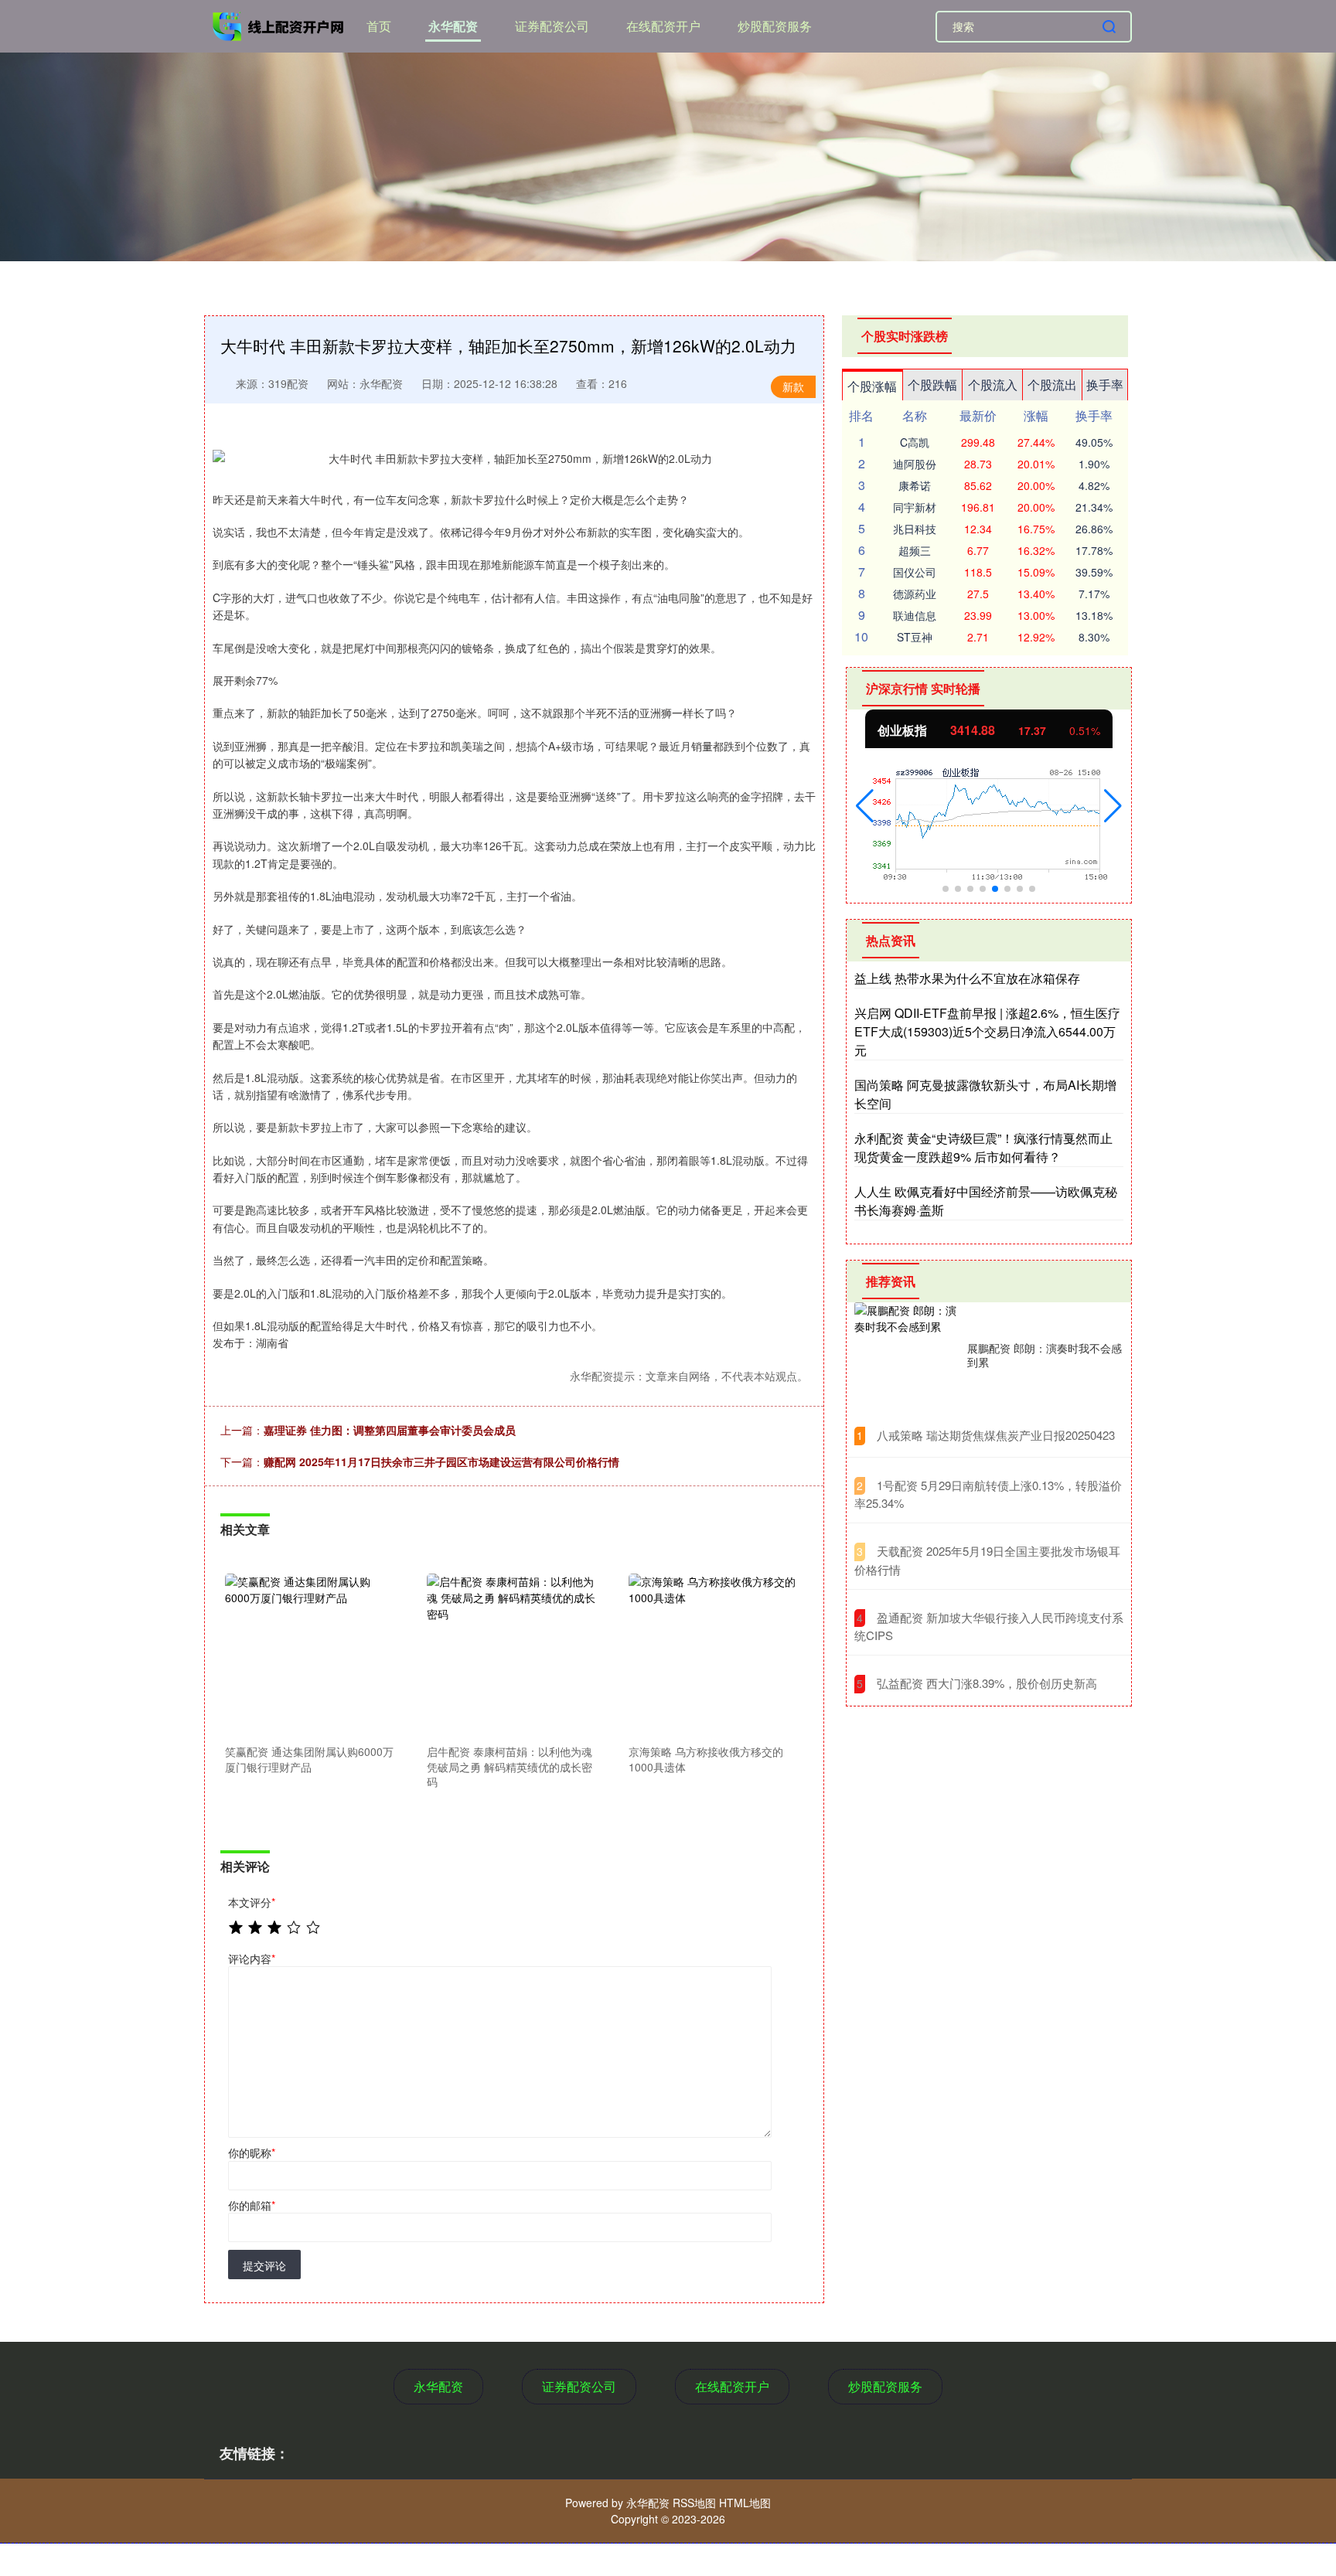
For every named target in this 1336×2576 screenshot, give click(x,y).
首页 (379, 26)
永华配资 (453, 26)
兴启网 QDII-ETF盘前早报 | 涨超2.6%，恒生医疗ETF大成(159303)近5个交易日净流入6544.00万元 (987, 1031)
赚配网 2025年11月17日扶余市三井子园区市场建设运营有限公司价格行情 (441, 1462)
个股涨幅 (872, 386)
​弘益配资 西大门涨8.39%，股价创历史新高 (987, 1683)
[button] (865, 806)
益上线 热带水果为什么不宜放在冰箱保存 (967, 978)
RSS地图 (694, 2503)
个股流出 (1052, 385)
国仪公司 (915, 572)
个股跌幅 (932, 385)
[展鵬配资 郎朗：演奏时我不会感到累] (907, 1355)
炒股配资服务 (775, 26)
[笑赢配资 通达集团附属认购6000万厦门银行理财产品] (309, 1656)
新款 (793, 386)
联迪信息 (915, 615)
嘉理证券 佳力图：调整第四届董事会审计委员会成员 (390, 1430)
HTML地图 (745, 2503)
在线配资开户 (663, 26)
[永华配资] (280, 25)
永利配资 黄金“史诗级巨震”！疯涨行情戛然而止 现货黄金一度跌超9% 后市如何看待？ (983, 1147)
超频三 (915, 550)
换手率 (1105, 385)
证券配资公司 (552, 26)
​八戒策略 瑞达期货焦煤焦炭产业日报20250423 (996, 1435)
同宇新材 (915, 507)
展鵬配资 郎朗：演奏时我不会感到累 (1045, 1355)
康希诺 (915, 485)
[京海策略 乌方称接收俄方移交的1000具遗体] (713, 1656)
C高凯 (915, 442)
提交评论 (264, 2265)
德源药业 (915, 594)
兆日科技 (915, 529)
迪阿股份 (915, 464)
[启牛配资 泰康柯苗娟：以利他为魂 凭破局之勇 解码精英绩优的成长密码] (511, 1656)
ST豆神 (915, 637)
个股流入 (993, 385)
